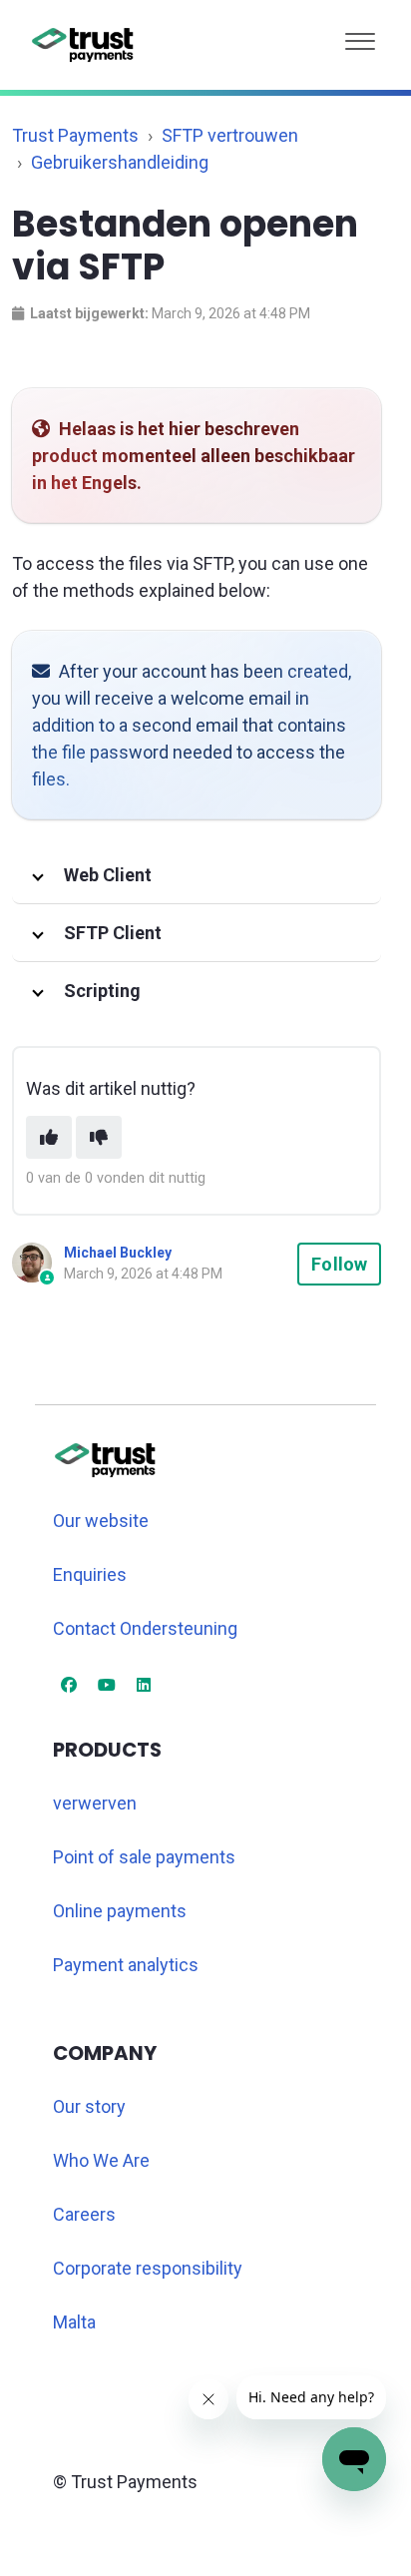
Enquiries (90, 1574)
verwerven (95, 1803)
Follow (339, 1264)
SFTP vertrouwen (230, 135)
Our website (101, 1521)
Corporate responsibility (148, 2268)
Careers (84, 2214)
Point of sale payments (144, 1857)
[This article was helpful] (49, 1137)
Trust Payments (75, 135)
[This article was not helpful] (99, 1137)
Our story (89, 2106)
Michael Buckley (118, 1253)
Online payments (120, 1911)
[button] (360, 36)
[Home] (83, 45)
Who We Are (101, 2160)
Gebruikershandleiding (120, 162)
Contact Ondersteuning (145, 1628)
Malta (74, 2322)
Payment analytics (126, 1965)
